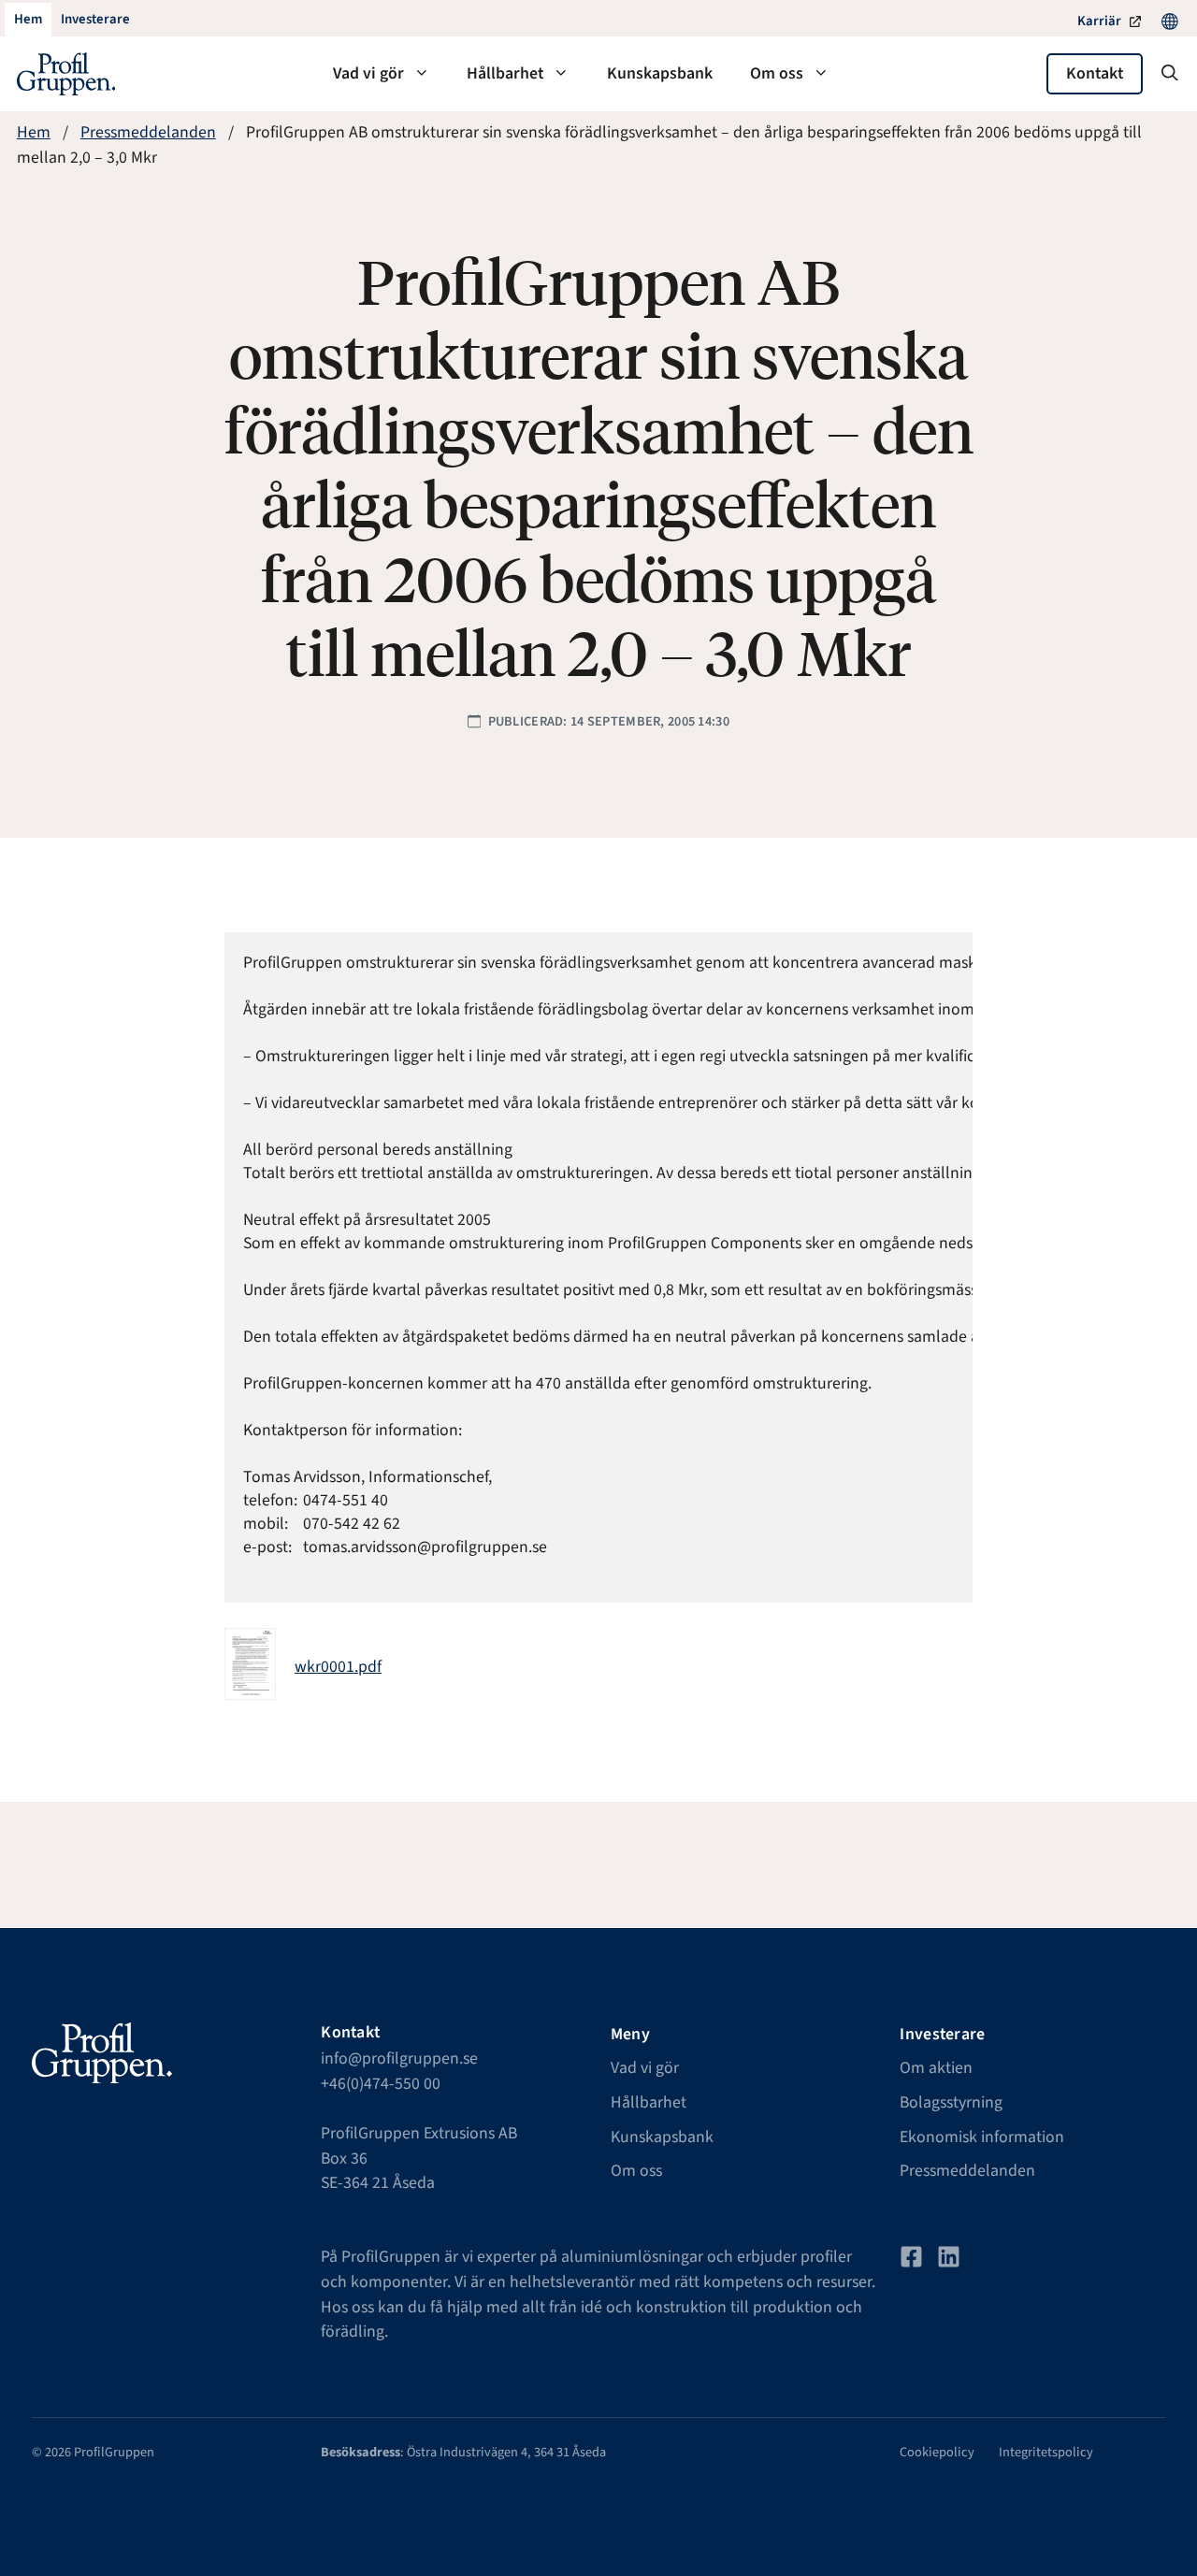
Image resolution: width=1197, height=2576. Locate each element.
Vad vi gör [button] (368, 73)
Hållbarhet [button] (505, 73)
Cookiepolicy (937, 2452)
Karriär (1099, 21)
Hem (34, 132)
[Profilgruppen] (66, 74)
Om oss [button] (777, 73)
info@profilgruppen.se (399, 2058)
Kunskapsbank (660, 73)
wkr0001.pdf (338, 1667)
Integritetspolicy (1046, 2452)
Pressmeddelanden (148, 132)
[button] (1170, 74)
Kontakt (1095, 73)
